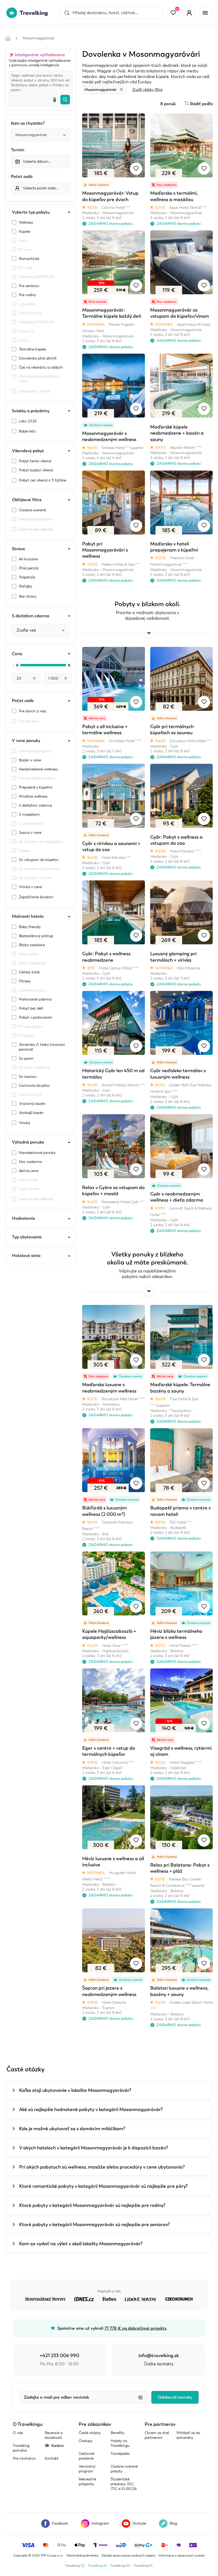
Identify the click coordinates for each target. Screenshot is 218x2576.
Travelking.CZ (75, 2566)
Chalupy (85, 2441)
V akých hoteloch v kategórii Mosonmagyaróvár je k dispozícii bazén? (94, 2148)
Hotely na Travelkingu (120, 2443)
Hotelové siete (26, 1256)
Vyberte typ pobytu (31, 212)
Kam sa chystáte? (28, 123)
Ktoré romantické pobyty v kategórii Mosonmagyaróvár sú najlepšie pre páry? (103, 2186)
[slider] (17, 665)
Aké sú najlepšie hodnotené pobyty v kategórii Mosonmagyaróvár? (91, 2109)
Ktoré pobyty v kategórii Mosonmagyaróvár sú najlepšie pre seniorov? (95, 2224)
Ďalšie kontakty (159, 2364)
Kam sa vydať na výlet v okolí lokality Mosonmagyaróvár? (81, 2244)
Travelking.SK (97, 2566)
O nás (18, 2433)
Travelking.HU (120, 2566)
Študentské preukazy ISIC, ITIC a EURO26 (124, 2484)
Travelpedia (120, 2454)
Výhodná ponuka (28, 1142)
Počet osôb (22, 177)
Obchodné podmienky (82, 2555)
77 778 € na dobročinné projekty (135, 2328)
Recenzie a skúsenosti (54, 2435)
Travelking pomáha (21, 2448)
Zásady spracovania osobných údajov (129, 2555)
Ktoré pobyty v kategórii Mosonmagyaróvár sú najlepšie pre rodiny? (92, 2205)
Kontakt (52, 2458)
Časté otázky (90, 2433)
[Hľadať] (65, 100)
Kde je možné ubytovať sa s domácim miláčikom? (72, 2129)
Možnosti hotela (28, 916)
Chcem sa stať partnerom (157, 2435)
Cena (17, 654)
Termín (18, 150)
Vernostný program (87, 2469)
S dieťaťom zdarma (31, 616)
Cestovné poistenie (86, 2456)
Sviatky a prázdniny (31, 411)
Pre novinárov (24, 2458)
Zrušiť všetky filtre (147, 90)
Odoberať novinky (175, 2397)
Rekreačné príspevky (87, 2482)
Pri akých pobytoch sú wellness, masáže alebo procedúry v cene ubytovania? (102, 2167)
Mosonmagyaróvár (38, 38)
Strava (18, 549)
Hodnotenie (24, 1218)
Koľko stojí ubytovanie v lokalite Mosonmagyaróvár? (75, 2090)
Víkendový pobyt (28, 451)
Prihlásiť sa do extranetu (188, 2435)
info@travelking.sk (159, 2355)
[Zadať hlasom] (54, 100)
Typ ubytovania (27, 1237)
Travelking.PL (143, 2566)
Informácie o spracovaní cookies (182, 2555)
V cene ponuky (26, 741)
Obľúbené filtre (27, 500)
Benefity (118, 2433)
